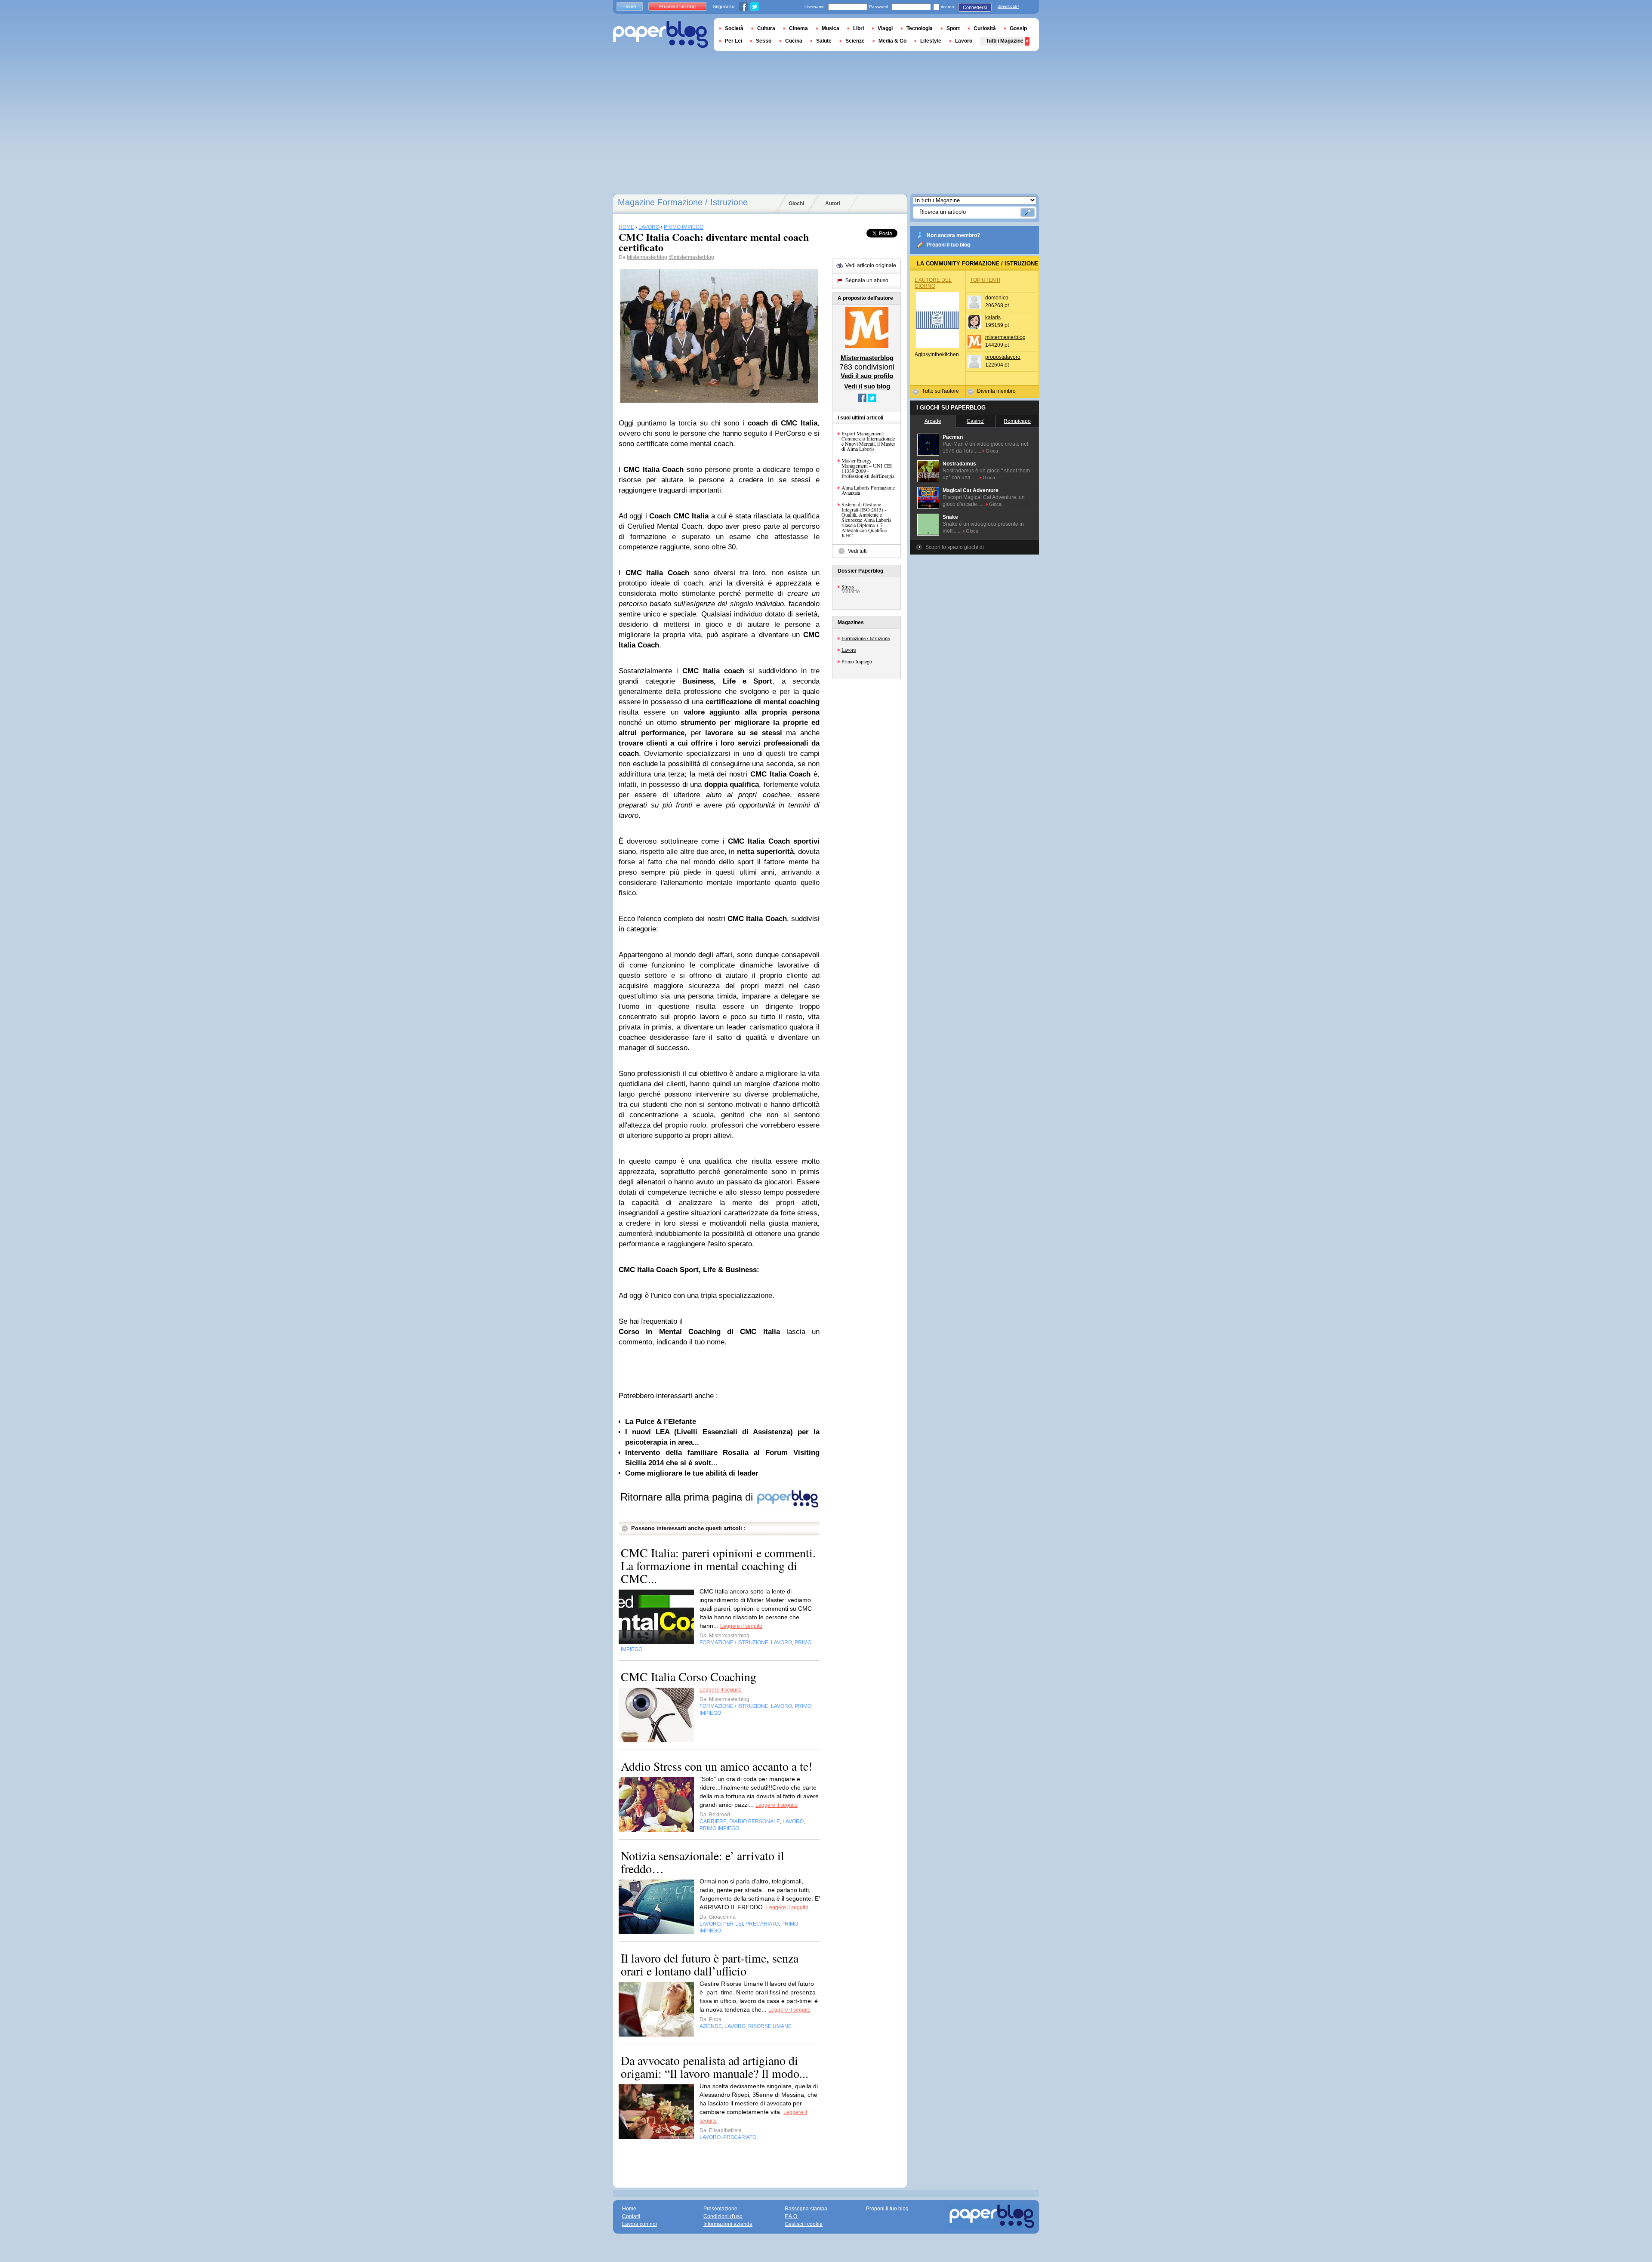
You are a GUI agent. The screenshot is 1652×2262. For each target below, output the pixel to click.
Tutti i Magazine (1005, 41)
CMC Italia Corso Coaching (689, 1676)
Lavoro (849, 650)
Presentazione (720, 2209)
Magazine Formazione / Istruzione (683, 202)
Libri (858, 28)
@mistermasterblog (691, 257)
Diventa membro (996, 391)
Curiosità (985, 28)
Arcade (933, 421)
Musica (831, 28)
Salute (824, 41)
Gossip (1018, 28)
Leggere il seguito (741, 1626)
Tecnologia (920, 28)
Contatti (631, 2216)
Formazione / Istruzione (866, 638)
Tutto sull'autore (940, 391)
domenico (997, 298)
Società (734, 28)
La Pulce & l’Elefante (661, 1422)
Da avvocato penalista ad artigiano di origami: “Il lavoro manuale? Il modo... (715, 2067)
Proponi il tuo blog (948, 245)
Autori (833, 203)
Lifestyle (931, 41)
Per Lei (734, 41)
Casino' (975, 421)
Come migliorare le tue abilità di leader (692, 1473)
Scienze (855, 41)
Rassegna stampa (806, 2209)
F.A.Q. (792, 2216)
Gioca (992, 451)
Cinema (798, 28)
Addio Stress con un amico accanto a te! (717, 1766)
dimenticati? (1008, 6)
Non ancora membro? (953, 235)
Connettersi (975, 7)
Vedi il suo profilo (867, 376)
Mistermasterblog (647, 257)
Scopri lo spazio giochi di (955, 547)
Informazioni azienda (728, 2224)
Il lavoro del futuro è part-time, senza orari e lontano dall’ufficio (710, 1964)
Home (630, 6)
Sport (953, 28)
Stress (848, 586)
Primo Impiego (857, 661)
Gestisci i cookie (804, 2224)
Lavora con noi (640, 2224)
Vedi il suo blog (867, 386)
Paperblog (661, 35)
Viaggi (885, 28)
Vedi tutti (858, 551)
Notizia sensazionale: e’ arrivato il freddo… (703, 1862)
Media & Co (892, 41)
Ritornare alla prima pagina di (688, 1497)
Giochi (796, 203)
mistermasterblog (1005, 337)
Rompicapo (1017, 421)
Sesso (764, 41)
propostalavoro (1003, 357)
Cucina (794, 41)
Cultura (766, 28)
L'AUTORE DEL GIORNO (933, 283)
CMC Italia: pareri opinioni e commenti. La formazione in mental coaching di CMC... (718, 1566)
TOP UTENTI (985, 280)
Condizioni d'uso (723, 2216)
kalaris (993, 317)
